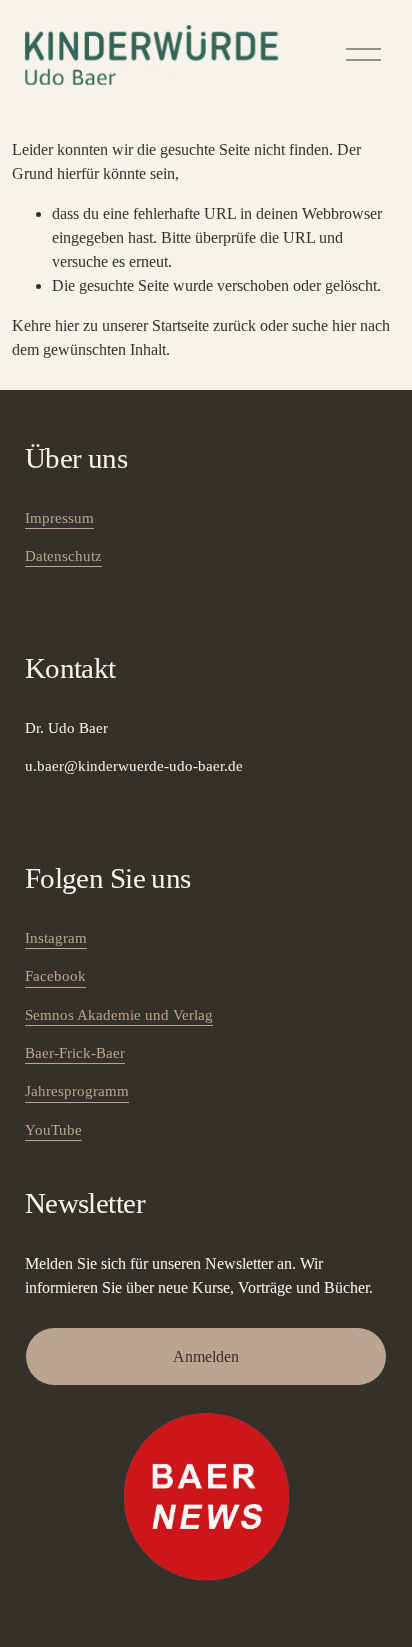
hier (67, 325)
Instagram (56, 938)
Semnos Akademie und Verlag (119, 1015)
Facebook (55, 976)
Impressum (59, 518)
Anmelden (206, 1356)
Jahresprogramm (77, 1091)
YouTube (53, 1130)
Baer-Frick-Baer (75, 1053)
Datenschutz (63, 556)
